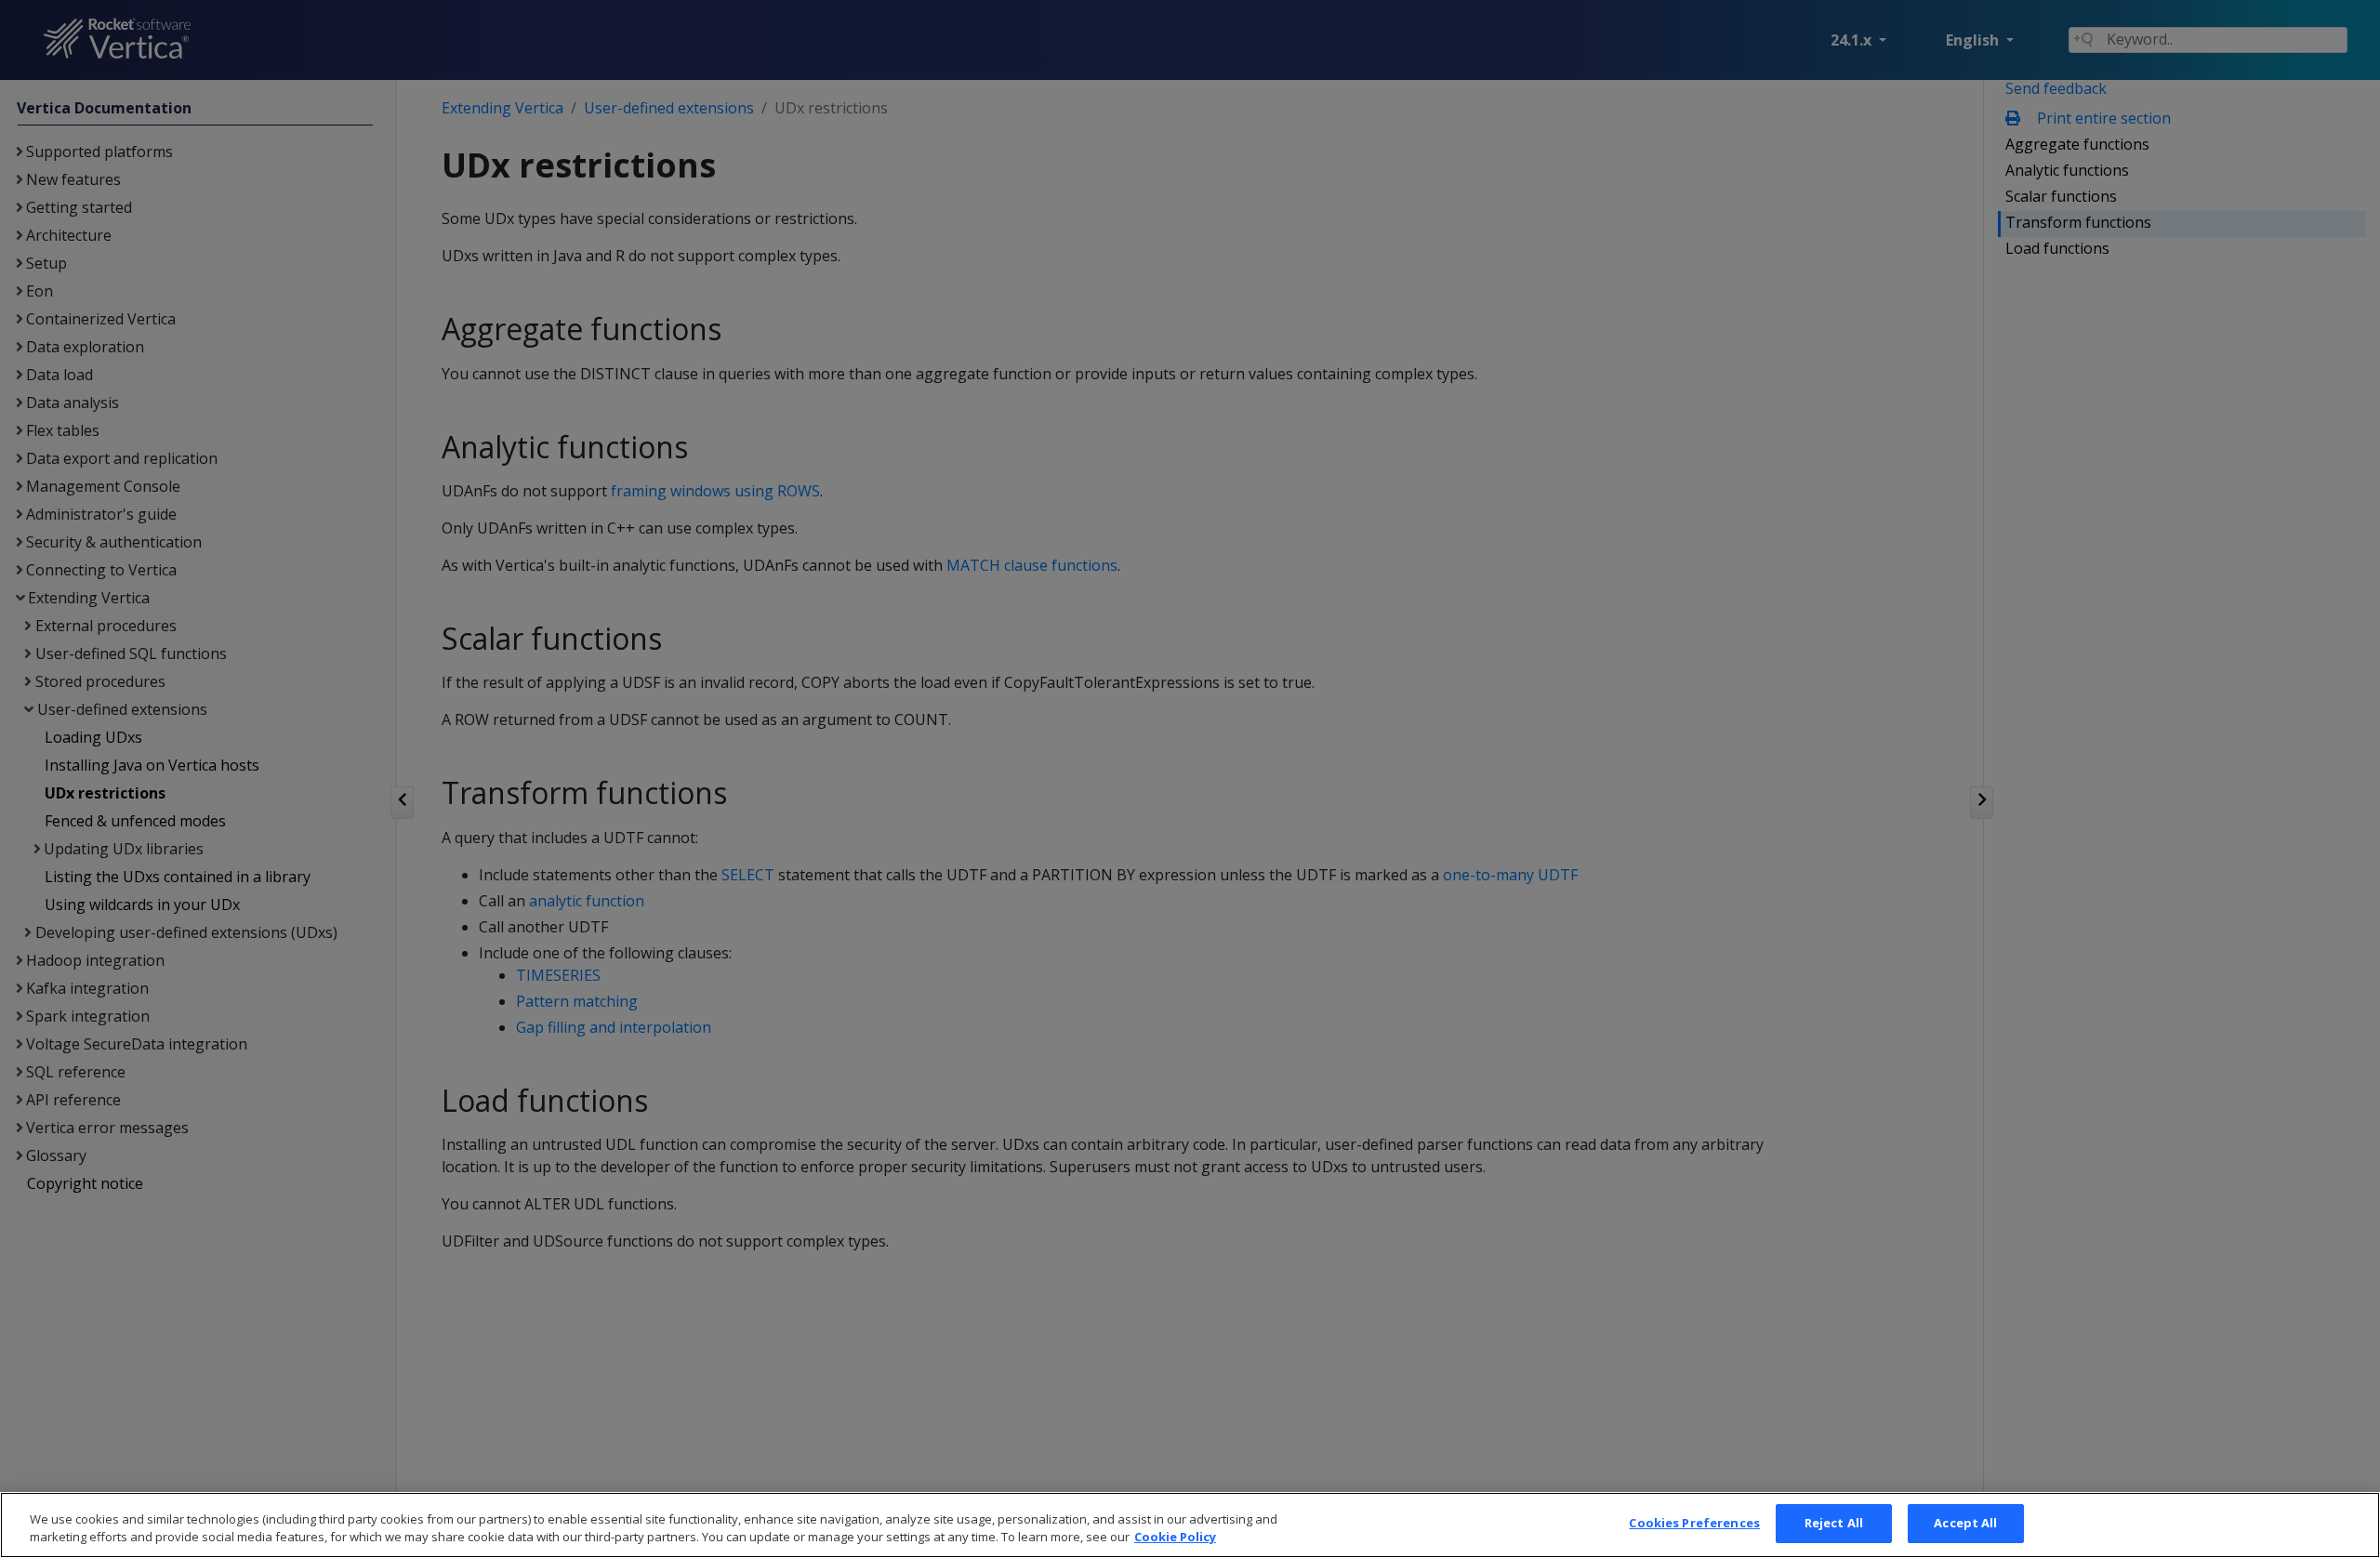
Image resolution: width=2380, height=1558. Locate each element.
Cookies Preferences (1694, 1523)
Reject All (1834, 1523)
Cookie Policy (1175, 1538)
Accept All (1965, 1523)
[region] (1190, 1525)
